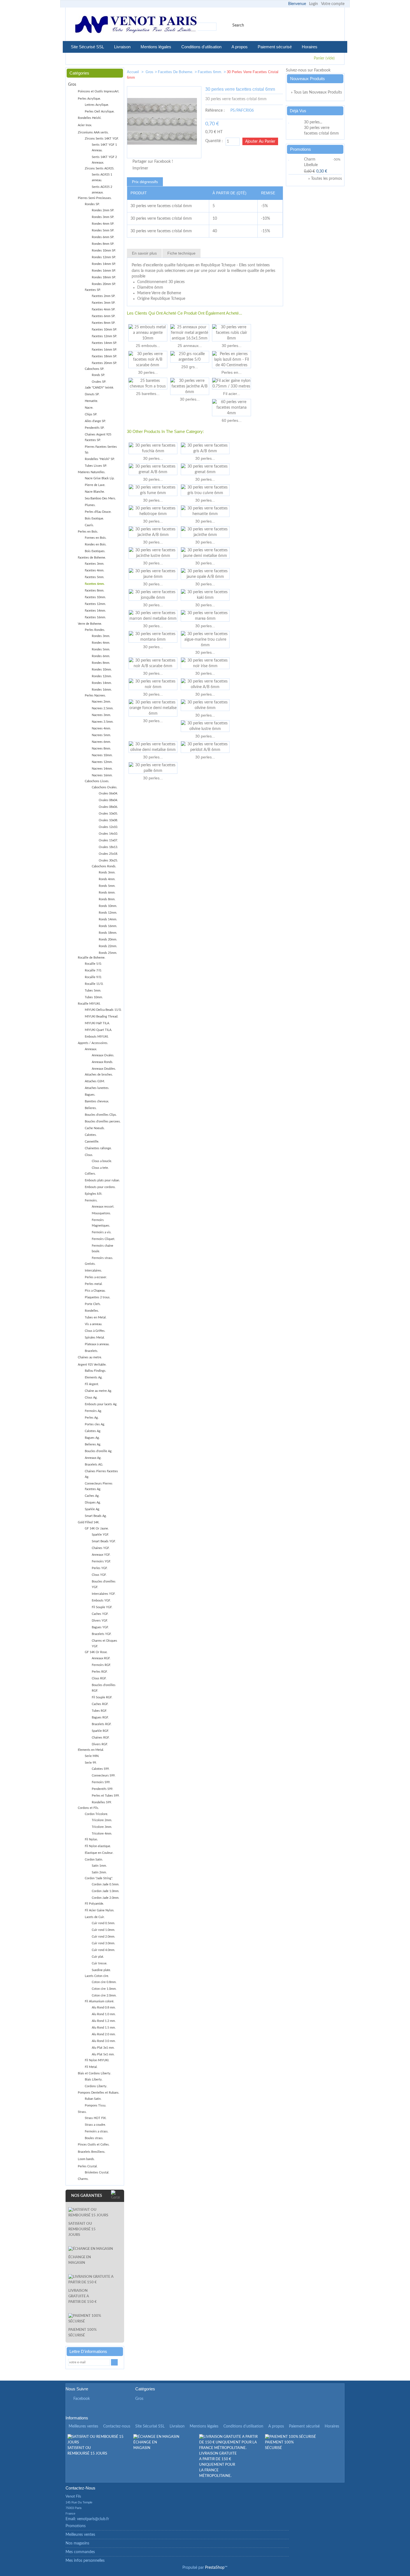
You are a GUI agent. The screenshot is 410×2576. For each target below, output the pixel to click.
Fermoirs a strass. (97, 2131)
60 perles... (232, 420)
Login (313, 4)
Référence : (215, 111)
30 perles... (232, 346)
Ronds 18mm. (108, 933)
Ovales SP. (99, 382)
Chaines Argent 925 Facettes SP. (98, 437)
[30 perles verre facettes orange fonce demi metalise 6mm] (153, 708)
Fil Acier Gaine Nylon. (100, 1910)
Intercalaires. (93, 1271)
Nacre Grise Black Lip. (100, 478)
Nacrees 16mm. (102, 775)
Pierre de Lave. (95, 485)
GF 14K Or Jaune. (97, 1528)
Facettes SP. (93, 290)
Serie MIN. (92, 1756)
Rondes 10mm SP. (104, 251)
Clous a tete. (100, 1168)
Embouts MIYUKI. (97, 1037)
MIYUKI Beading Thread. (102, 1017)
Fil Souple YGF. (102, 1607)
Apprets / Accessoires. (93, 1043)
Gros (149, 72)
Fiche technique (181, 253)
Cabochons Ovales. (105, 787)
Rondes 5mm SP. (103, 230)
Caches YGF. (100, 1614)
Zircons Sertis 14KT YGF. (102, 139)
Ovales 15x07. (108, 840)
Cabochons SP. (95, 369)
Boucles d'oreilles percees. (103, 1121)
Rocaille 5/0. (93, 964)
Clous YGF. (99, 1575)
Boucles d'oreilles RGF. (104, 1688)
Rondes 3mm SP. (103, 217)
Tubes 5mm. (93, 991)
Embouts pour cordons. (100, 1187)
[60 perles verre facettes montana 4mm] (231, 408)
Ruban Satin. (93, 2099)
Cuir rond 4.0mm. (103, 1950)
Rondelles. (92, 1311)
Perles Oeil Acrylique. (100, 112)
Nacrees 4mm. (101, 728)
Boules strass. (94, 2138)
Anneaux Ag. (93, 1458)
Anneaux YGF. (101, 1555)
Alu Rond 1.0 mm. (104, 2014)
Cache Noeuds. (95, 1128)
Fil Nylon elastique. (98, 1846)
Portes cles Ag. (95, 1424)
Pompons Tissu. (96, 2105)
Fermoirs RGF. (101, 1665)
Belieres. (91, 1108)
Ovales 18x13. (108, 847)
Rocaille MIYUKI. (89, 1004)
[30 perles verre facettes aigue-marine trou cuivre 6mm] (205, 640)
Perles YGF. (100, 1568)
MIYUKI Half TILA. (97, 1023)
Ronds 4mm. (107, 879)
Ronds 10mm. (108, 906)
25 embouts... (148, 346)
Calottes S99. (101, 1769)
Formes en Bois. (96, 538)
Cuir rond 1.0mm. (103, 1930)
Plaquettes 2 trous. (98, 1297)
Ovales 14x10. (108, 834)
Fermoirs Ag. (93, 1411)
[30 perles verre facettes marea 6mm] (205, 616)
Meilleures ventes (83, 2426)
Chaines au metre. (90, 1357)
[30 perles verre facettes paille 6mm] (153, 768)
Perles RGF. (100, 1672)
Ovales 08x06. (108, 807)
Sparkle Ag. (92, 1509)
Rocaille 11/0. (94, 984)
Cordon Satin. (94, 1860)
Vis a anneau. (94, 1324)
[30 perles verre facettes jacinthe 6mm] (205, 532)
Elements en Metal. (91, 1750)
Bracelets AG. (94, 1465)
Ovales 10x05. (108, 814)
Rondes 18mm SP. (104, 277)
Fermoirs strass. (102, 1258)
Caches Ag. (92, 1496)
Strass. (82, 2112)
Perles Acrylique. (89, 99)
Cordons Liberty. (96, 2086)
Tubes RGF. (99, 1711)
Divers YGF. (100, 1621)
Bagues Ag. (92, 1438)
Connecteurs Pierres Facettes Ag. (99, 1486)
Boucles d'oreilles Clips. (101, 1115)
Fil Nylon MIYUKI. (97, 2060)
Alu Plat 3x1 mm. (103, 2048)
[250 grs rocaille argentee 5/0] (190, 357)
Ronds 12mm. (108, 913)
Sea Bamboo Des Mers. (100, 498)
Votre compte (333, 4)
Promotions (301, 149)
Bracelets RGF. (102, 1724)
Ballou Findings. (96, 1371)
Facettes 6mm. (210, 72)
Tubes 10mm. (94, 997)
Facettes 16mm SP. (104, 350)
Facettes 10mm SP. (104, 330)
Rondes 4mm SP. (103, 224)
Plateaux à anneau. (97, 1344)
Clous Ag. (91, 1398)
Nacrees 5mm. (101, 735)
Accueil (133, 72)
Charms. (83, 2179)
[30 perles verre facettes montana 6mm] (153, 637)
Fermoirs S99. (101, 1782)
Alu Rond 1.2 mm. (104, 2021)
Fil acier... (232, 394)
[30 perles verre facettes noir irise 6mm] (205, 663)
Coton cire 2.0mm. (104, 1996)
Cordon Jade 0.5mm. (106, 1884)
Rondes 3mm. (101, 636)
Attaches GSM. (95, 1081)
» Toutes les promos (325, 179)
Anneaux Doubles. (104, 1069)
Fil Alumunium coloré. (100, 2001)
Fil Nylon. (91, 1839)
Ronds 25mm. (108, 953)
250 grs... (190, 367)
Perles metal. (94, 1284)
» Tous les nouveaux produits (316, 92)
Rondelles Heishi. (90, 118)
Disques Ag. (93, 1503)
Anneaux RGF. (101, 1658)
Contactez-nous (117, 2426)
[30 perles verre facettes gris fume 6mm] (153, 490)
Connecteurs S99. (104, 1776)
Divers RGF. (100, 1744)
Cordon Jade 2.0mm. (106, 1898)
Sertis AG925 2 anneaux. (102, 190)
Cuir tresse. (100, 1963)
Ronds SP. (98, 375)
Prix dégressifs (145, 182)
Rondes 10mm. (102, 670)
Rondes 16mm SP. (104, 271)
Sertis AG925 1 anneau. (102, 177)
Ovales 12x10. (108, 827)
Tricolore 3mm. (102, 1827)
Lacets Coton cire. (97, 1976)
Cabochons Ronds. (104, 866)
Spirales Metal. (95, 1338)
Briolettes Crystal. (97, 2172)
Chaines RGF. (101, 1738)
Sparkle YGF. (100, 1535)
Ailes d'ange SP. (95, 421)
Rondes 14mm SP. (104, 264)
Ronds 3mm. (107, 872)
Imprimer (140, 168)
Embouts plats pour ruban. (102, 1180)
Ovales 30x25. (108, 860)
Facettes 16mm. (95, 617)
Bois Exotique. (94, 519)
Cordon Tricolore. (97, 1814)
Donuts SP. (92, 394)
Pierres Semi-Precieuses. (95, 198)
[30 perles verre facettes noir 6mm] (153, 684)
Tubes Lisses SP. (96, 466)
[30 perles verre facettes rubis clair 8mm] (231, 333)
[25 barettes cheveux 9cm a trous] (148, 384)
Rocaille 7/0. (93, 970)
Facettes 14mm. (95, 611)
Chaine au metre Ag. (98, 1391)
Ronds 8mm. (107, 899)
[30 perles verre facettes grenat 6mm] (205, 469)
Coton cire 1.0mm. (104, 1989)
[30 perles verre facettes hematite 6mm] (205, 511)
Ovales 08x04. (108, 800)
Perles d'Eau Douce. (98, 512)
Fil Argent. (92, 1384)
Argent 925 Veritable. (92, 1365)
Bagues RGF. (100, 1717)
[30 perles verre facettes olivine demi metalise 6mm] (153, 747)
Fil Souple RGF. (102, 1697)
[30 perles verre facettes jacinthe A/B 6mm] (190, 386)
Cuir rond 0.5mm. (103, 1923)
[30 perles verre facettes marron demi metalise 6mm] (153, 616)
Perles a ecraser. (96, 1277)
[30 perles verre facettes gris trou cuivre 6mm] (205, 490)
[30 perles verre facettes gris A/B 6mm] (205, 448)
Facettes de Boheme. (176, 72)
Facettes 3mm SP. (104, 303)
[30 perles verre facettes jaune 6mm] (153, 574)
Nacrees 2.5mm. (103, 708)
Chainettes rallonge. (98, 1148)
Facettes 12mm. (95, 604)
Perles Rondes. (95, 630)
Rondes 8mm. (101, 663)
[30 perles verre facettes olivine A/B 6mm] (205, 684)
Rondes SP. (92, 204)
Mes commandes (80, 2552)
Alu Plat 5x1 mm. (103, 2054)
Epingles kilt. (94, 1194)
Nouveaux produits (307, 79)
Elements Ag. (94, 1377)
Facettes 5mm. (95, 577)
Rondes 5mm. (101, 649)
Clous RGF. (99, 1678)
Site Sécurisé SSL (87, 47)
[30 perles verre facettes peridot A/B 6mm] (205, 747)
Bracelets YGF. (102, 1634)
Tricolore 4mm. (102, 1834)
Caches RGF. (100, 1704)
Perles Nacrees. (95, 696)
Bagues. (90, 1095)
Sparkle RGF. (100, 1731)
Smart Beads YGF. (104, 1541)
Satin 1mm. (99, 1866)
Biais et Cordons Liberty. (95, 2073)
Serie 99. (91, 1763)
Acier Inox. (85, 125)
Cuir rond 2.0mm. (103, 1937)
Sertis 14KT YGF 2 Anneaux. (104, 160)
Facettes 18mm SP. (104, 356)
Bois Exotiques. (95, 551)
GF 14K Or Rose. (96, 1652)
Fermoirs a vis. (102, 1232)
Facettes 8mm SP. (104, 323)
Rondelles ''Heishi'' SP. (100, 459)
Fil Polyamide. (94, 1904)
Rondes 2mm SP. (103, 210)
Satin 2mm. (99, 1872)
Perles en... (231, 372)
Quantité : (214, 141)
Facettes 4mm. (95, 570)
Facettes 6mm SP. (104, 316)
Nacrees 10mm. (102, 755)
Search (238, 25)
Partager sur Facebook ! (153, 162)
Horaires (310, 47)
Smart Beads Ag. (96, 1516)
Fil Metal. (91, 2067)
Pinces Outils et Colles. (94, 2145)
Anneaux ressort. (103, 1207)
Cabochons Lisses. (97, 781)
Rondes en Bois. (96, 544)
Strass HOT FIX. (96, 2118)
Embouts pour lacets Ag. (101, 1404)
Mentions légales (156, 47)
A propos (240, 47)
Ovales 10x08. (108, 820)
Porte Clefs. (93, 1304)
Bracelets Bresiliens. (92, 2152)
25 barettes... (148, 394)
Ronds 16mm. (108, 926)
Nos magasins (77, 2543)
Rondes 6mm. (101, 656)
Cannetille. (92, 1142)
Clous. (89, 1155)
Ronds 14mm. (108, 919)
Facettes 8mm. (95, 591)
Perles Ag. (92, 1418)
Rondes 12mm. (102, 676)
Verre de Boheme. (90, 624)
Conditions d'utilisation (201, 47)
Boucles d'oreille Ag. (99, 1451)
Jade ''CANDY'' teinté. (99, 388)
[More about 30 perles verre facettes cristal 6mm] (295, 122)
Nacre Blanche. (95, 492)
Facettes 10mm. (95, 597)
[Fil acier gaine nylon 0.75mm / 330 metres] (231, 384)
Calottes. (91, 1135)
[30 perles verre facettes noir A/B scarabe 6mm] (148, 360)
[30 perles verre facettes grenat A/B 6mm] (153, 469)
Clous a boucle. (102, 1161)
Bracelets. (91, 1351)
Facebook (82, 2399)
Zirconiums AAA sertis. (93, 132)
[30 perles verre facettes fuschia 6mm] (153, 448)
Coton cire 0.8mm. (104, 1982)
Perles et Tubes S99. (106, 1796)
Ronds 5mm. (107, 886)
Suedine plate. (101, 1970)
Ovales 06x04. (108, 793)
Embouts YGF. (101, 1601)
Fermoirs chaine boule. (102, 1249)
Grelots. (90, 1264)
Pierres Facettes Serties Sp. (101, 450)
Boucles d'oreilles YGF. (104, 1584)
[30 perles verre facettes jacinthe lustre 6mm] (153, 553)
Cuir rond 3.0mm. (103, 1943)
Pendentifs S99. (102, 1789)
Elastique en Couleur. (99, 1853)
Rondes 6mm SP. (103, 237)
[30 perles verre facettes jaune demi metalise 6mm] (205, 553)
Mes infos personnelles (85, 2561)
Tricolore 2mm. (102, 1820)
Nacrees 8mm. (101, 749)
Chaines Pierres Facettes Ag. (101, 1474)
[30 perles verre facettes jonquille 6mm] (153, 595)
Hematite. (91, 401)
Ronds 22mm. (108, 946)
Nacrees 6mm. (101, 742)
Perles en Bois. (88, 532)
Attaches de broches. (99, 1075)
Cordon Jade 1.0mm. (106, 1891)
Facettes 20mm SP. (104, 363)
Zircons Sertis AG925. (100, 168)
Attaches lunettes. (97, 1088)
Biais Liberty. (94, 2080)
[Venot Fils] (136, 25)
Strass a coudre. (95, 2125)
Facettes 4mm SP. (104, 309)
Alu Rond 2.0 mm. (104, 2034)
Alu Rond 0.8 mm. (104, 2008)
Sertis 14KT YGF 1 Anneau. (104, 148)
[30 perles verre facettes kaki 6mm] (205, 595)
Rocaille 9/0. (93, 977)
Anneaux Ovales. (103, 1055)
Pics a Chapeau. (95, 1291)
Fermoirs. (91, 1200)
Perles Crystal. (88, 2166)
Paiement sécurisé (275, 47)
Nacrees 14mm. (102, 769)
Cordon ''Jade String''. (99, 1878)
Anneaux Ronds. (102, 1062)
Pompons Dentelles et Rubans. (99, 2093)
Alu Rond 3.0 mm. (104, 2041)
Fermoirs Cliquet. (103, 1239)
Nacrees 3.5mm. (103, 722)
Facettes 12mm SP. (104, 336)
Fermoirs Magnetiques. (101, 1223)
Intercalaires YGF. (104, 1594)
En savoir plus (144, 253)
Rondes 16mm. (102, 690)
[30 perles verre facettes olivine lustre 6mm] (205, 726)
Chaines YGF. (101, 1548)
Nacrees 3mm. (101, 715)
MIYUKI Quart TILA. (98, 1030)
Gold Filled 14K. (89, 1522)
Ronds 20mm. (108, 939)
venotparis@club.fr (93, 2519)
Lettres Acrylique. (97, 105)
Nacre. (89, 408)
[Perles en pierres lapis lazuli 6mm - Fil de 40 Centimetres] (231, 360)
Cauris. (89, 525)
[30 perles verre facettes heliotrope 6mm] (153, 511)
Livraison (122, 47)
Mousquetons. (101, 1213)
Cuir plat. (98, 1957)
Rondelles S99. (102, 1802)
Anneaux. (91, 1049)
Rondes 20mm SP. (104, 284)
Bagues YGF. (100, 1627)
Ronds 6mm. (107, 893)
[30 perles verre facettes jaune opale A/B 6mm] (205, 574)
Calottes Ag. (93, 1431)
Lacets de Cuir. (95, 1917)
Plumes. (90, 505)
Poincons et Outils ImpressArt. (99, 91)
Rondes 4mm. (101, 643)
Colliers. (90, 1174)
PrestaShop (215, 2568)
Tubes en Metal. (96, 1317)
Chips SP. (91, 414)
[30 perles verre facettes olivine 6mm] (205, 705)
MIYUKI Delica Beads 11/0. (103, 1010)
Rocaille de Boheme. (92, 958)
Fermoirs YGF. (101, 1561)
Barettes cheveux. (97, 1101)
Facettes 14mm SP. (104, 343)
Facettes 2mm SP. (104, 296)
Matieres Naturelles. (92, 472)
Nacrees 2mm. (101, 702)
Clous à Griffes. (95, 1331)
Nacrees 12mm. (102, 762)
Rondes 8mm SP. (103, 244)
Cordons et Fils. (88, 1808)
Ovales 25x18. (108, 854)
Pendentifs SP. (95, 428)
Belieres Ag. (93, 1444)
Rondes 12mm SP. (104, 257)
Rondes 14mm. (102, 683)
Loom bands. (86, 2159)
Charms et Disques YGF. (104, 1643)
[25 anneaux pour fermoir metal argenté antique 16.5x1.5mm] (190, 333)
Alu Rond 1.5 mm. (104, 2028)
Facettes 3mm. (95, 564)
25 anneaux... (190, 346)
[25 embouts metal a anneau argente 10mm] (148, 333)
